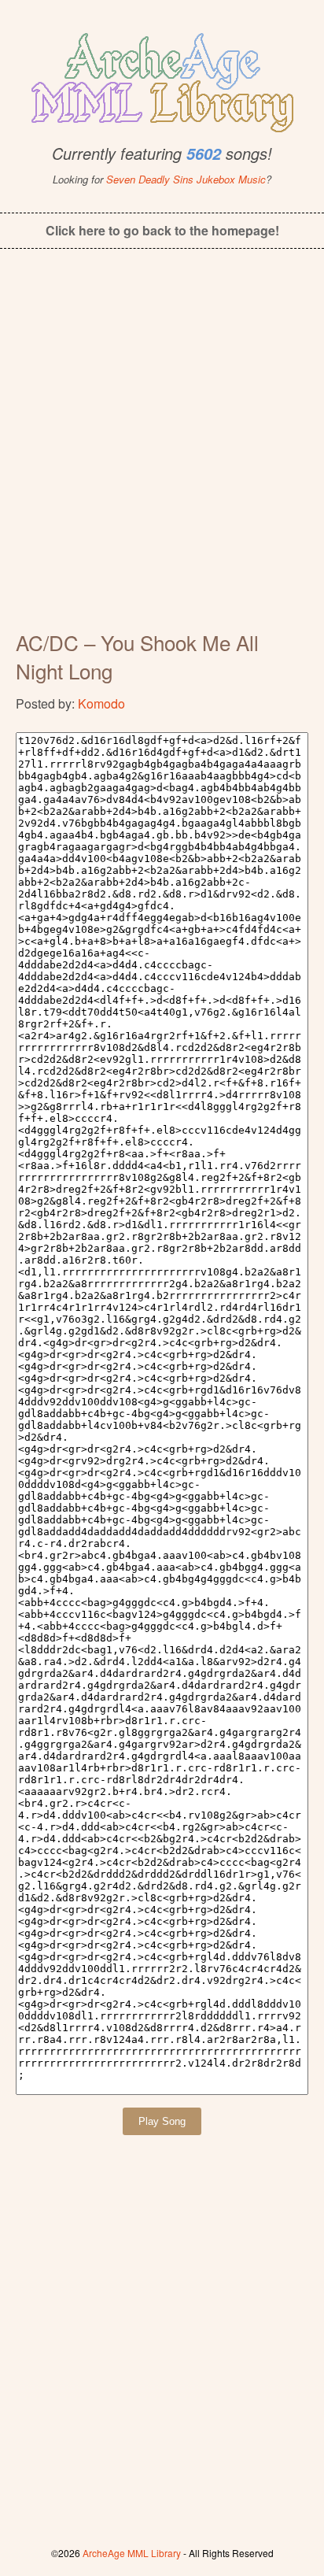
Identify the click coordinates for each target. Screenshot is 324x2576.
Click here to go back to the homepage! (162, 230)
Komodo (101, 703)
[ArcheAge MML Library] (162, 78)
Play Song (162, 2121)
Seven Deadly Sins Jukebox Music (186, 179)
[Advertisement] (162, 450)
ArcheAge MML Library (132, 2553)
